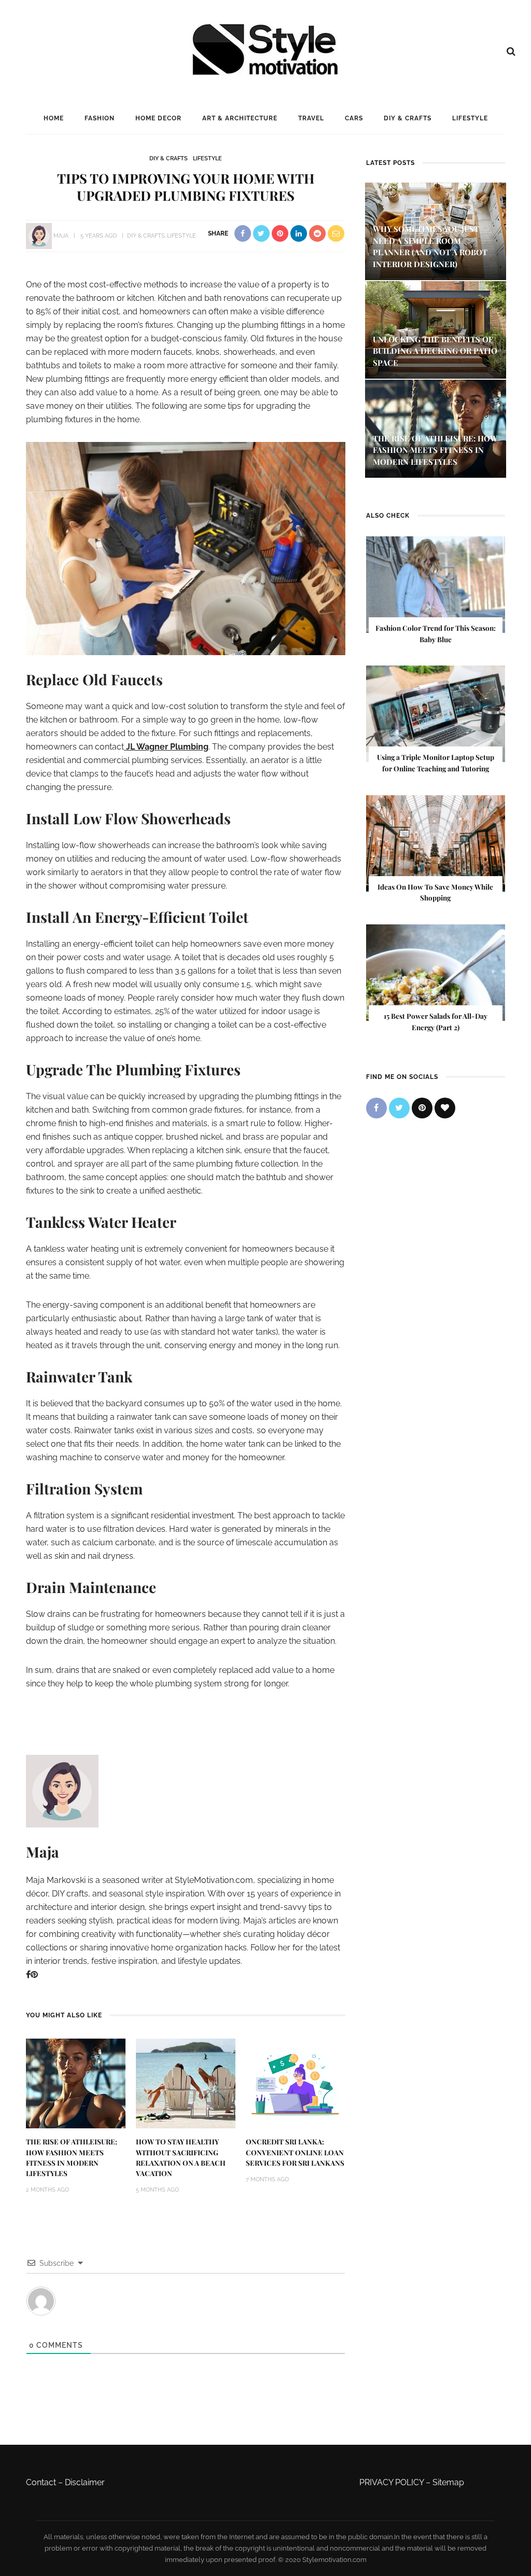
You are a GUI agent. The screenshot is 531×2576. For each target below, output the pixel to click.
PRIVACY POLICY (392, 2482)
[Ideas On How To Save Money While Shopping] (436, 843)
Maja (61, 236)
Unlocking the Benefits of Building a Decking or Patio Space (435, 351)
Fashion (100, 118)
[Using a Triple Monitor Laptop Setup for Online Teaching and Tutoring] (436, 714)
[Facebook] (28, 1975)
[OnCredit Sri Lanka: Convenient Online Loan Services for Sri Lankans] (296, 2083)
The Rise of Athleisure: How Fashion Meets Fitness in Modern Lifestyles (435, 450)
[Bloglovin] (445, 1108)
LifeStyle (470, 118)
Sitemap (448, 2482)
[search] (511, 51)
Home (54, 118)
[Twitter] (399, 1108)
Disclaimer (85, 2482)
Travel (311, 118)
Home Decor (158, 118)
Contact (41, 2482)
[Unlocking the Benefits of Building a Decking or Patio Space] (436, 329)
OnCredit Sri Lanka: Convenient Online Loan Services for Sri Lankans (295, 2152)
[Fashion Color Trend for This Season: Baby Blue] (436, 584)
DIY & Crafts (408, 118)
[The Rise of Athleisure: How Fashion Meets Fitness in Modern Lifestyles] (76, 2083)
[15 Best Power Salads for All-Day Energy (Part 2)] (436, 972)
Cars (354, 118)
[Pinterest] (34, 1975)
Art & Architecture (240, 118)
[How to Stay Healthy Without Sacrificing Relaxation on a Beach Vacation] (186, 2083)
